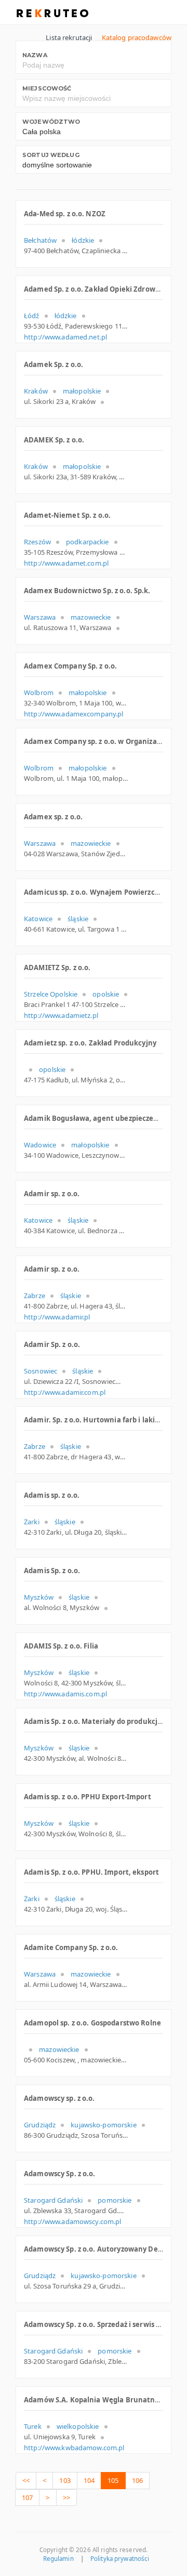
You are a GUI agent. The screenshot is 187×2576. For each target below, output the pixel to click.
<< (26, 2480)
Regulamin (58, 2559)
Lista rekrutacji (69, 37)
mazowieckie (91, 617)
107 (27, 2497)
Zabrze (35, 1296)
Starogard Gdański (53, 2200)
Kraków (36, 391)
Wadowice (40, 1145)
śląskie (78, 919)
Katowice (38, 919)
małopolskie (82, 391)
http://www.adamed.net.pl (65, 337)
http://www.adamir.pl (57, 1317)
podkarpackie (88, 542)
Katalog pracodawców (137, 37)
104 (89, 2480)
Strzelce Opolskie (51, 994)
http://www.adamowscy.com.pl (73, 2221)
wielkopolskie (78, 2426)
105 (113, 2480)
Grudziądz (40, 2125)
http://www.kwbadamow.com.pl (74, 2448)
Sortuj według (51, 155)
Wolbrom (39, 692)
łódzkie (83, 240)
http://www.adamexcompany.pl (74, 714)
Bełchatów (40, 240)
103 (65, 2480)
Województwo (51, 122)
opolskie (106, 994)
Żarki (32, 1522)
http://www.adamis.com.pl (65, 1694)
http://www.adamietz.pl (61, 1015)
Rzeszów (37, 542)
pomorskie (115, 2200)
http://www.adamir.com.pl (65, 1392)
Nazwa (35, 55)
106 (137, 2480)
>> (66, 2497)
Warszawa (40, 617)
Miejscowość (47, 88)
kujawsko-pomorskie (103, 2125)
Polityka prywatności (120, 2559)
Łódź (32, 316)
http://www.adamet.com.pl (66, 563)
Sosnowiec (41, 1371)
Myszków (39, 1597)
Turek (33, 2426)
